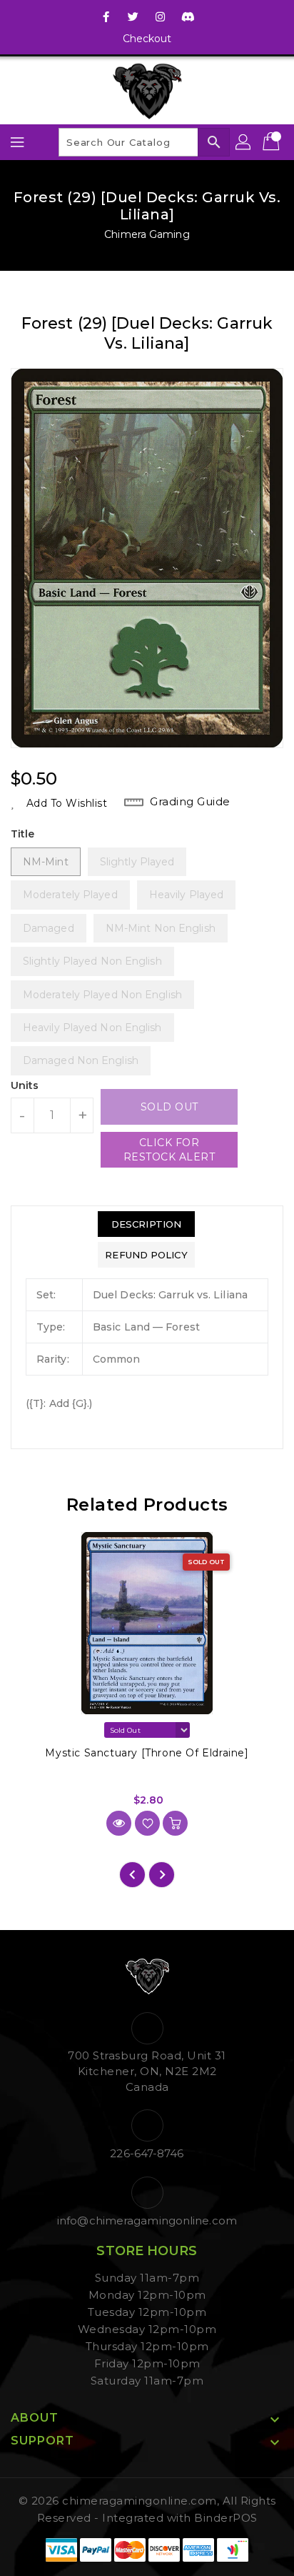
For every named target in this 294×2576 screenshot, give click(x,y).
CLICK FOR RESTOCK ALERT (169, 1150)
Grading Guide (190, 801)
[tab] (146, 1224)
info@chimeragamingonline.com (147, 2221)
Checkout (147, 39)
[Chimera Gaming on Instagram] (161, 16)
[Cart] (273, 142)
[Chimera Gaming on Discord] (188, 16)
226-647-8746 (147, 2153)
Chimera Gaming (147, 234)
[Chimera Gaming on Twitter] (133, 16)
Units (25, 1085)
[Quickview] (119, 1823)
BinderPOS (226, 2518)
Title (23, 834)
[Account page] (244, 142)
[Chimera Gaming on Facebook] (106, 16)
